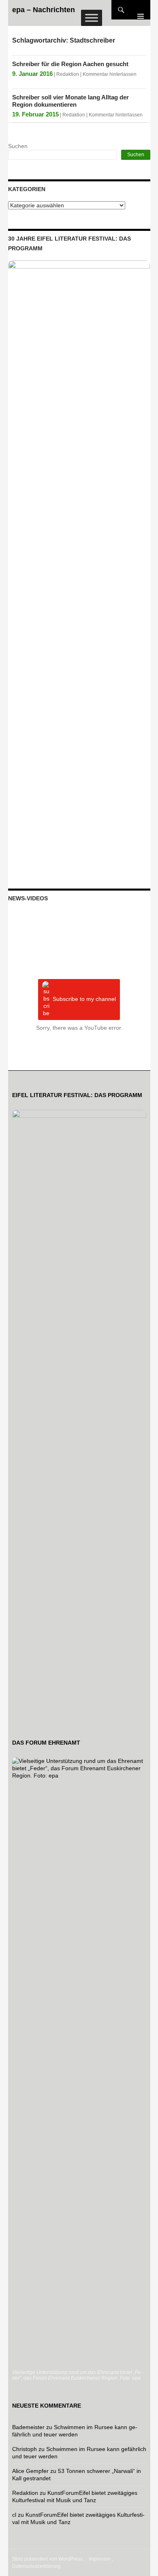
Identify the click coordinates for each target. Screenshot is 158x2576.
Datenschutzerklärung (36, 2566)
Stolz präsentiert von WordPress (47, 2559)
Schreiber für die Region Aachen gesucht (70, 64)
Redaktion (68, 74)
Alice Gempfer (30, 2471)
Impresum (100, 2559)
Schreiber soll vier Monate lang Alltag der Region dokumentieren (70, 101)
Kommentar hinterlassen (110, 74)
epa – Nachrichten (44, 10)
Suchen (18, 146)
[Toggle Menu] (92, 18)
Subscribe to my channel (84, 999)
